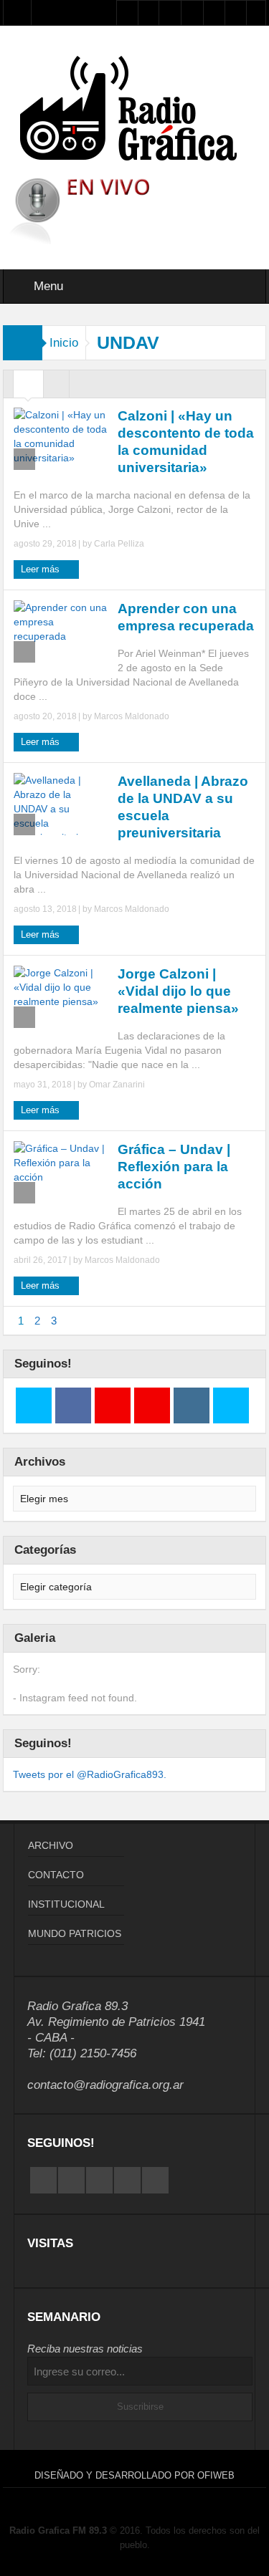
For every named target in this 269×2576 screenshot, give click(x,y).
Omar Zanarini (117, 1085)
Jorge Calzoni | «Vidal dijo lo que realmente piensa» (178, 991)
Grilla (28, 388)
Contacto (56, 1875)
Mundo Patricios (75, 1933)
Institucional (66, 1904)
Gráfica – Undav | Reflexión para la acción (174, 1167)
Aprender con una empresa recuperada (186, 617)
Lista (56, 388)
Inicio (64, 343)
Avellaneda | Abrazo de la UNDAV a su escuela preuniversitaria (183, 807)
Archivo (51, 1845)
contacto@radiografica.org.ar (105, 2085)
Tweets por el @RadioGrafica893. (90, 1774)
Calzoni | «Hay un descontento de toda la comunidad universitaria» (186, 442)
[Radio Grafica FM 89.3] (135, 111)
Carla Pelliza (119, 544)
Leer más (42, 569)
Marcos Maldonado (132, 716)
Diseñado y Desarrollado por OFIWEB (134, 2475)
